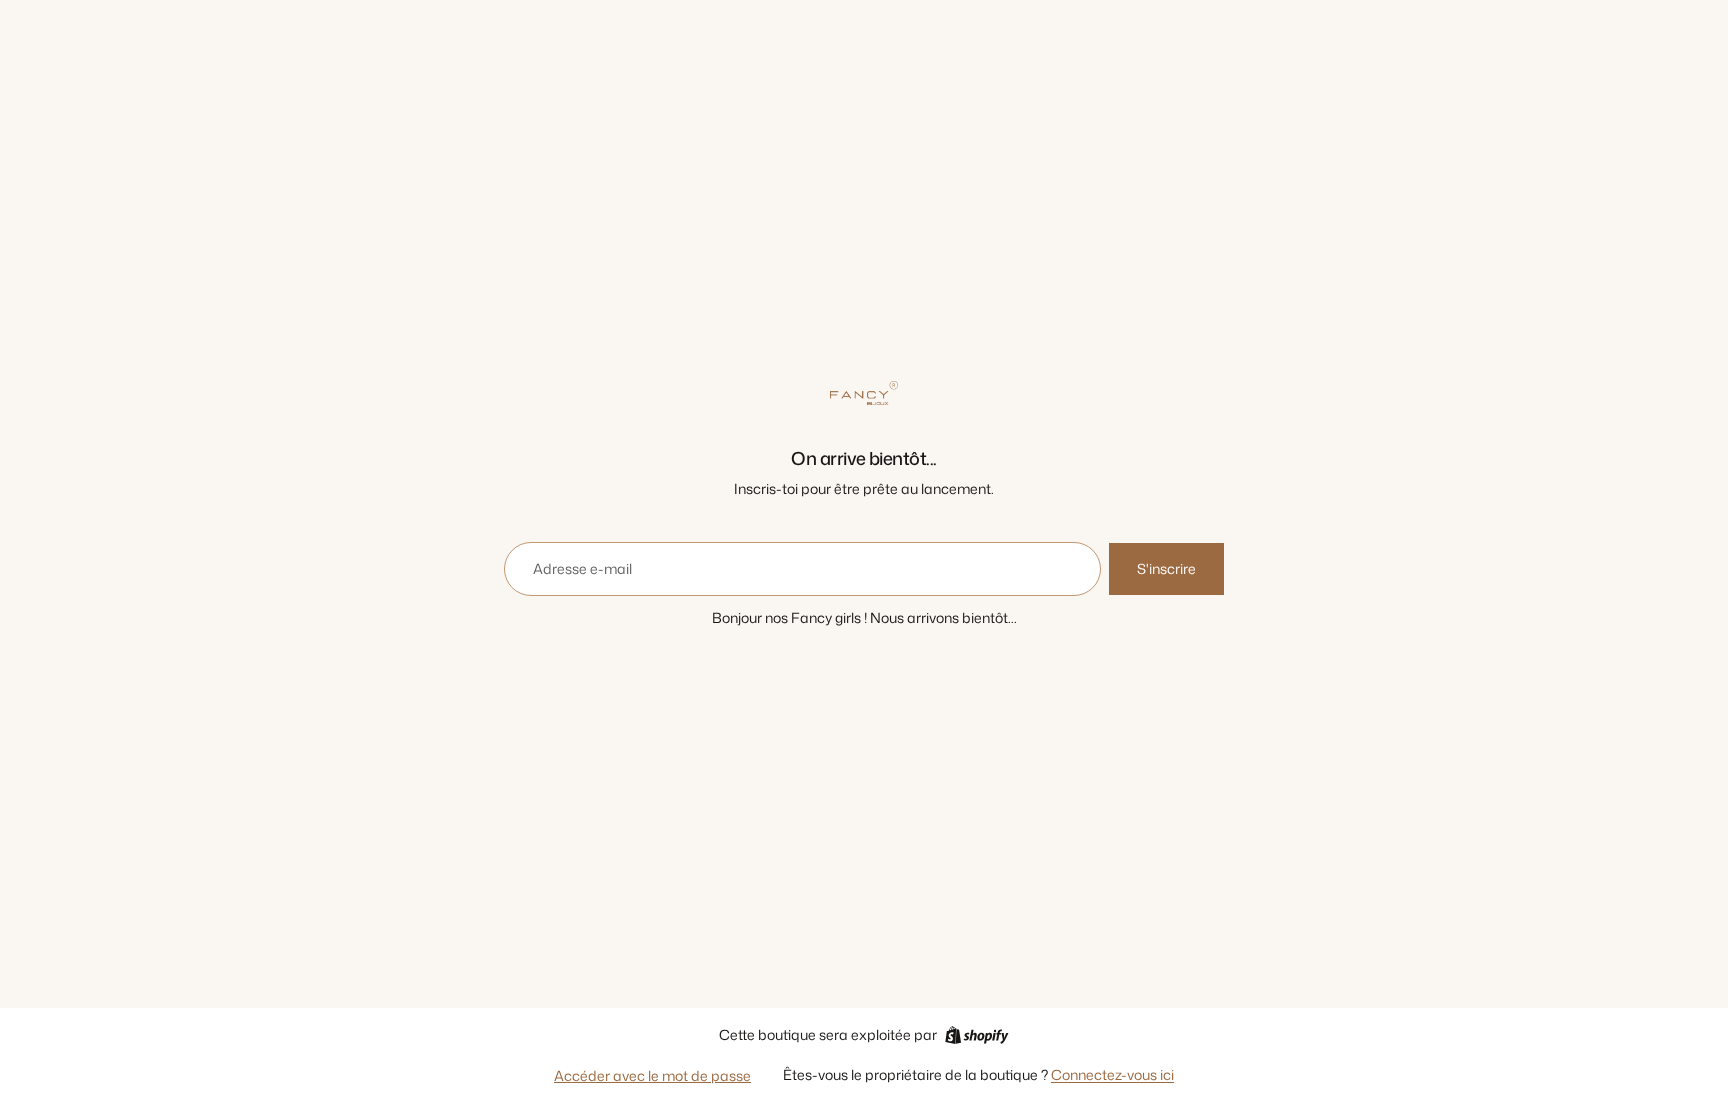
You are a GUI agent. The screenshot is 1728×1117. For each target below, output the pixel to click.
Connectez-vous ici (1112, 1074)
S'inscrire (1166, 568)
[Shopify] (976, 1035)
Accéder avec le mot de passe (652, 1075)
